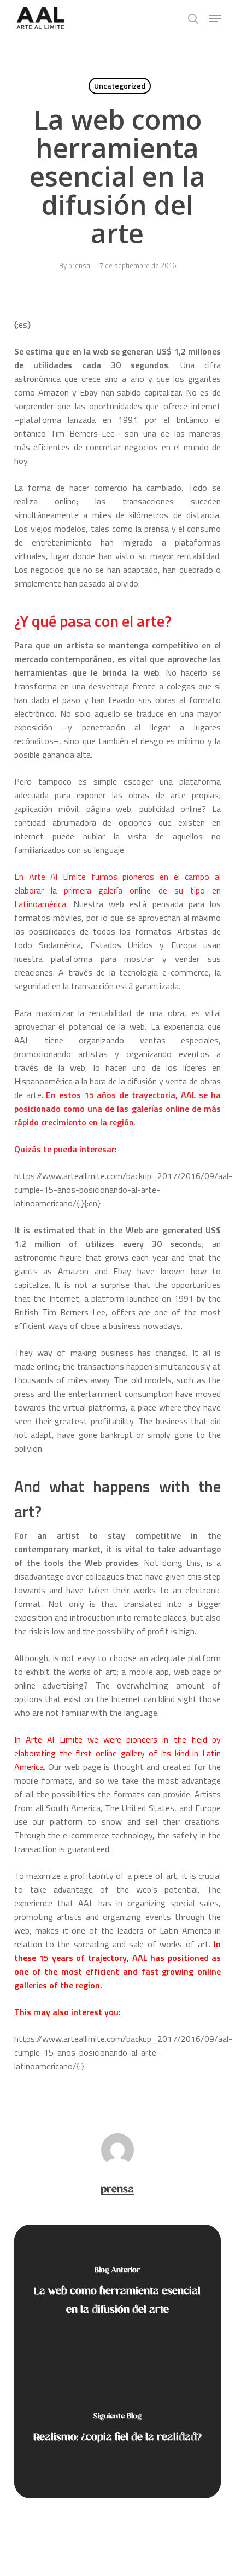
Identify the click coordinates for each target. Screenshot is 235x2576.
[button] (215, 19)
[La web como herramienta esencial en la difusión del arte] (117, 2293)
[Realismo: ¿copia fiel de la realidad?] (117, 2430)
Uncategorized (120, 86)
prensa (79, 265)
